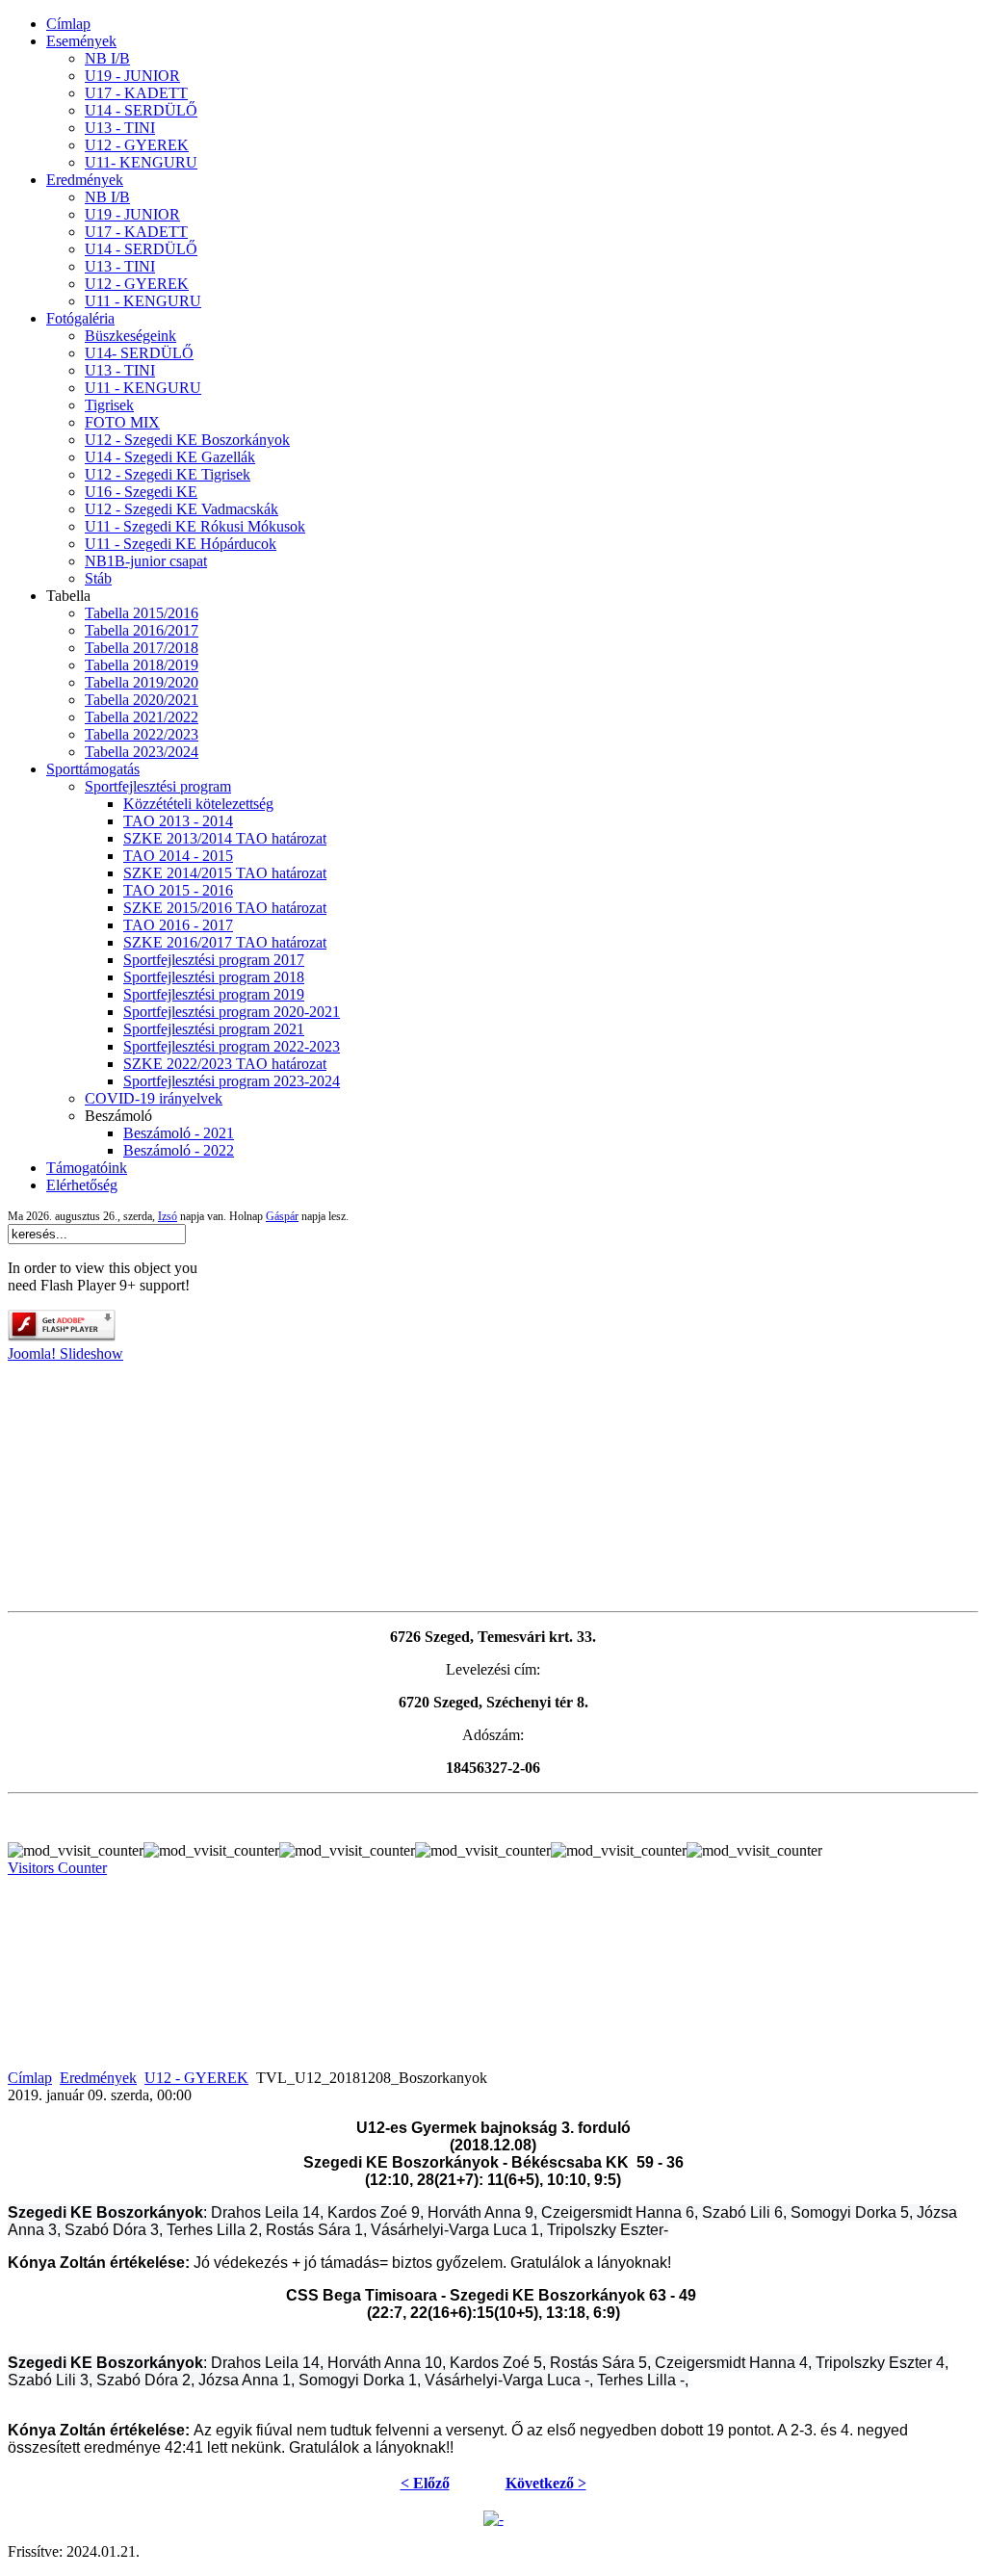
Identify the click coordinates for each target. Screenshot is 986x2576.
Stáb (98, 578)
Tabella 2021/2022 (142, 717)
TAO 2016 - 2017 (178, 925)
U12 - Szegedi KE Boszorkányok (187, 440)
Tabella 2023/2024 (142, 752)
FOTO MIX (122, 422)
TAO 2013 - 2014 (178, 821)
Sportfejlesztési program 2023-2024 (232, 1081)
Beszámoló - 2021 (179, 1133)
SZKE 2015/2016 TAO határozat (225, 908)
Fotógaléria (80, 318)
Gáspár (282, 1216)
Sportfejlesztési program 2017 (214, 960)
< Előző (425, 2483)
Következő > (546, 2483)
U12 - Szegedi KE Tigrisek (168, 474)
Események (81, 41)
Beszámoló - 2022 (179, 1150)
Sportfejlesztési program (158, 786)
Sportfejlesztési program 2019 (214, 994)
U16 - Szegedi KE (141, 492)
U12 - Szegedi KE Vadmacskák (182, 509)
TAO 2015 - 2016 (178, 890)
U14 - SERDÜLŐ (141, 110)
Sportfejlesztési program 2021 (214, 1029)
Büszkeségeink (130, 336)
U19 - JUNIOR (132, 76)
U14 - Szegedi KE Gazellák (170, 457)
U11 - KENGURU (143, 301)
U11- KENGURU (141, 162)
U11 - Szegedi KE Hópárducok (181, 544)
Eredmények (85, 180)
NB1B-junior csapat (146, 561)
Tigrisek (109, 405)
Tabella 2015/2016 (142, 613)
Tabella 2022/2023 (142, 734)
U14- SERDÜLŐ (139, 353)
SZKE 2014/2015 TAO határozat (225, 873)
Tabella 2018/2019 (142, 665)
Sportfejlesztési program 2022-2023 (232, 1046)
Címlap (68, 24)
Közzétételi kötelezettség (198, 804)
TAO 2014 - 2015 (178, 856)
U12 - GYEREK (137, 145)
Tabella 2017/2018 (142, 648)
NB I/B (107, 58)
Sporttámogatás (93, 769)
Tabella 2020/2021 (142, 700)
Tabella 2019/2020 (142, 682)
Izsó (168, 1216)
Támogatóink (87, 1168)
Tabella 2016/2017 (142, 630)
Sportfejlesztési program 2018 (214, 977)
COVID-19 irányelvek (154, 1098)
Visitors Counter (57, 1868)
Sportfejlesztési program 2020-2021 (232, 1012)
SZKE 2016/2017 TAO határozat (225, 942)
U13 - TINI (120, 128)
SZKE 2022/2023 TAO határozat (225, 1064)
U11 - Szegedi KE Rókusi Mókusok (195, 526)
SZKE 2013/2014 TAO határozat (225, 838)
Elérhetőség (82, 1185)
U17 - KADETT (136, 93)
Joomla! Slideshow (65, 1353)
